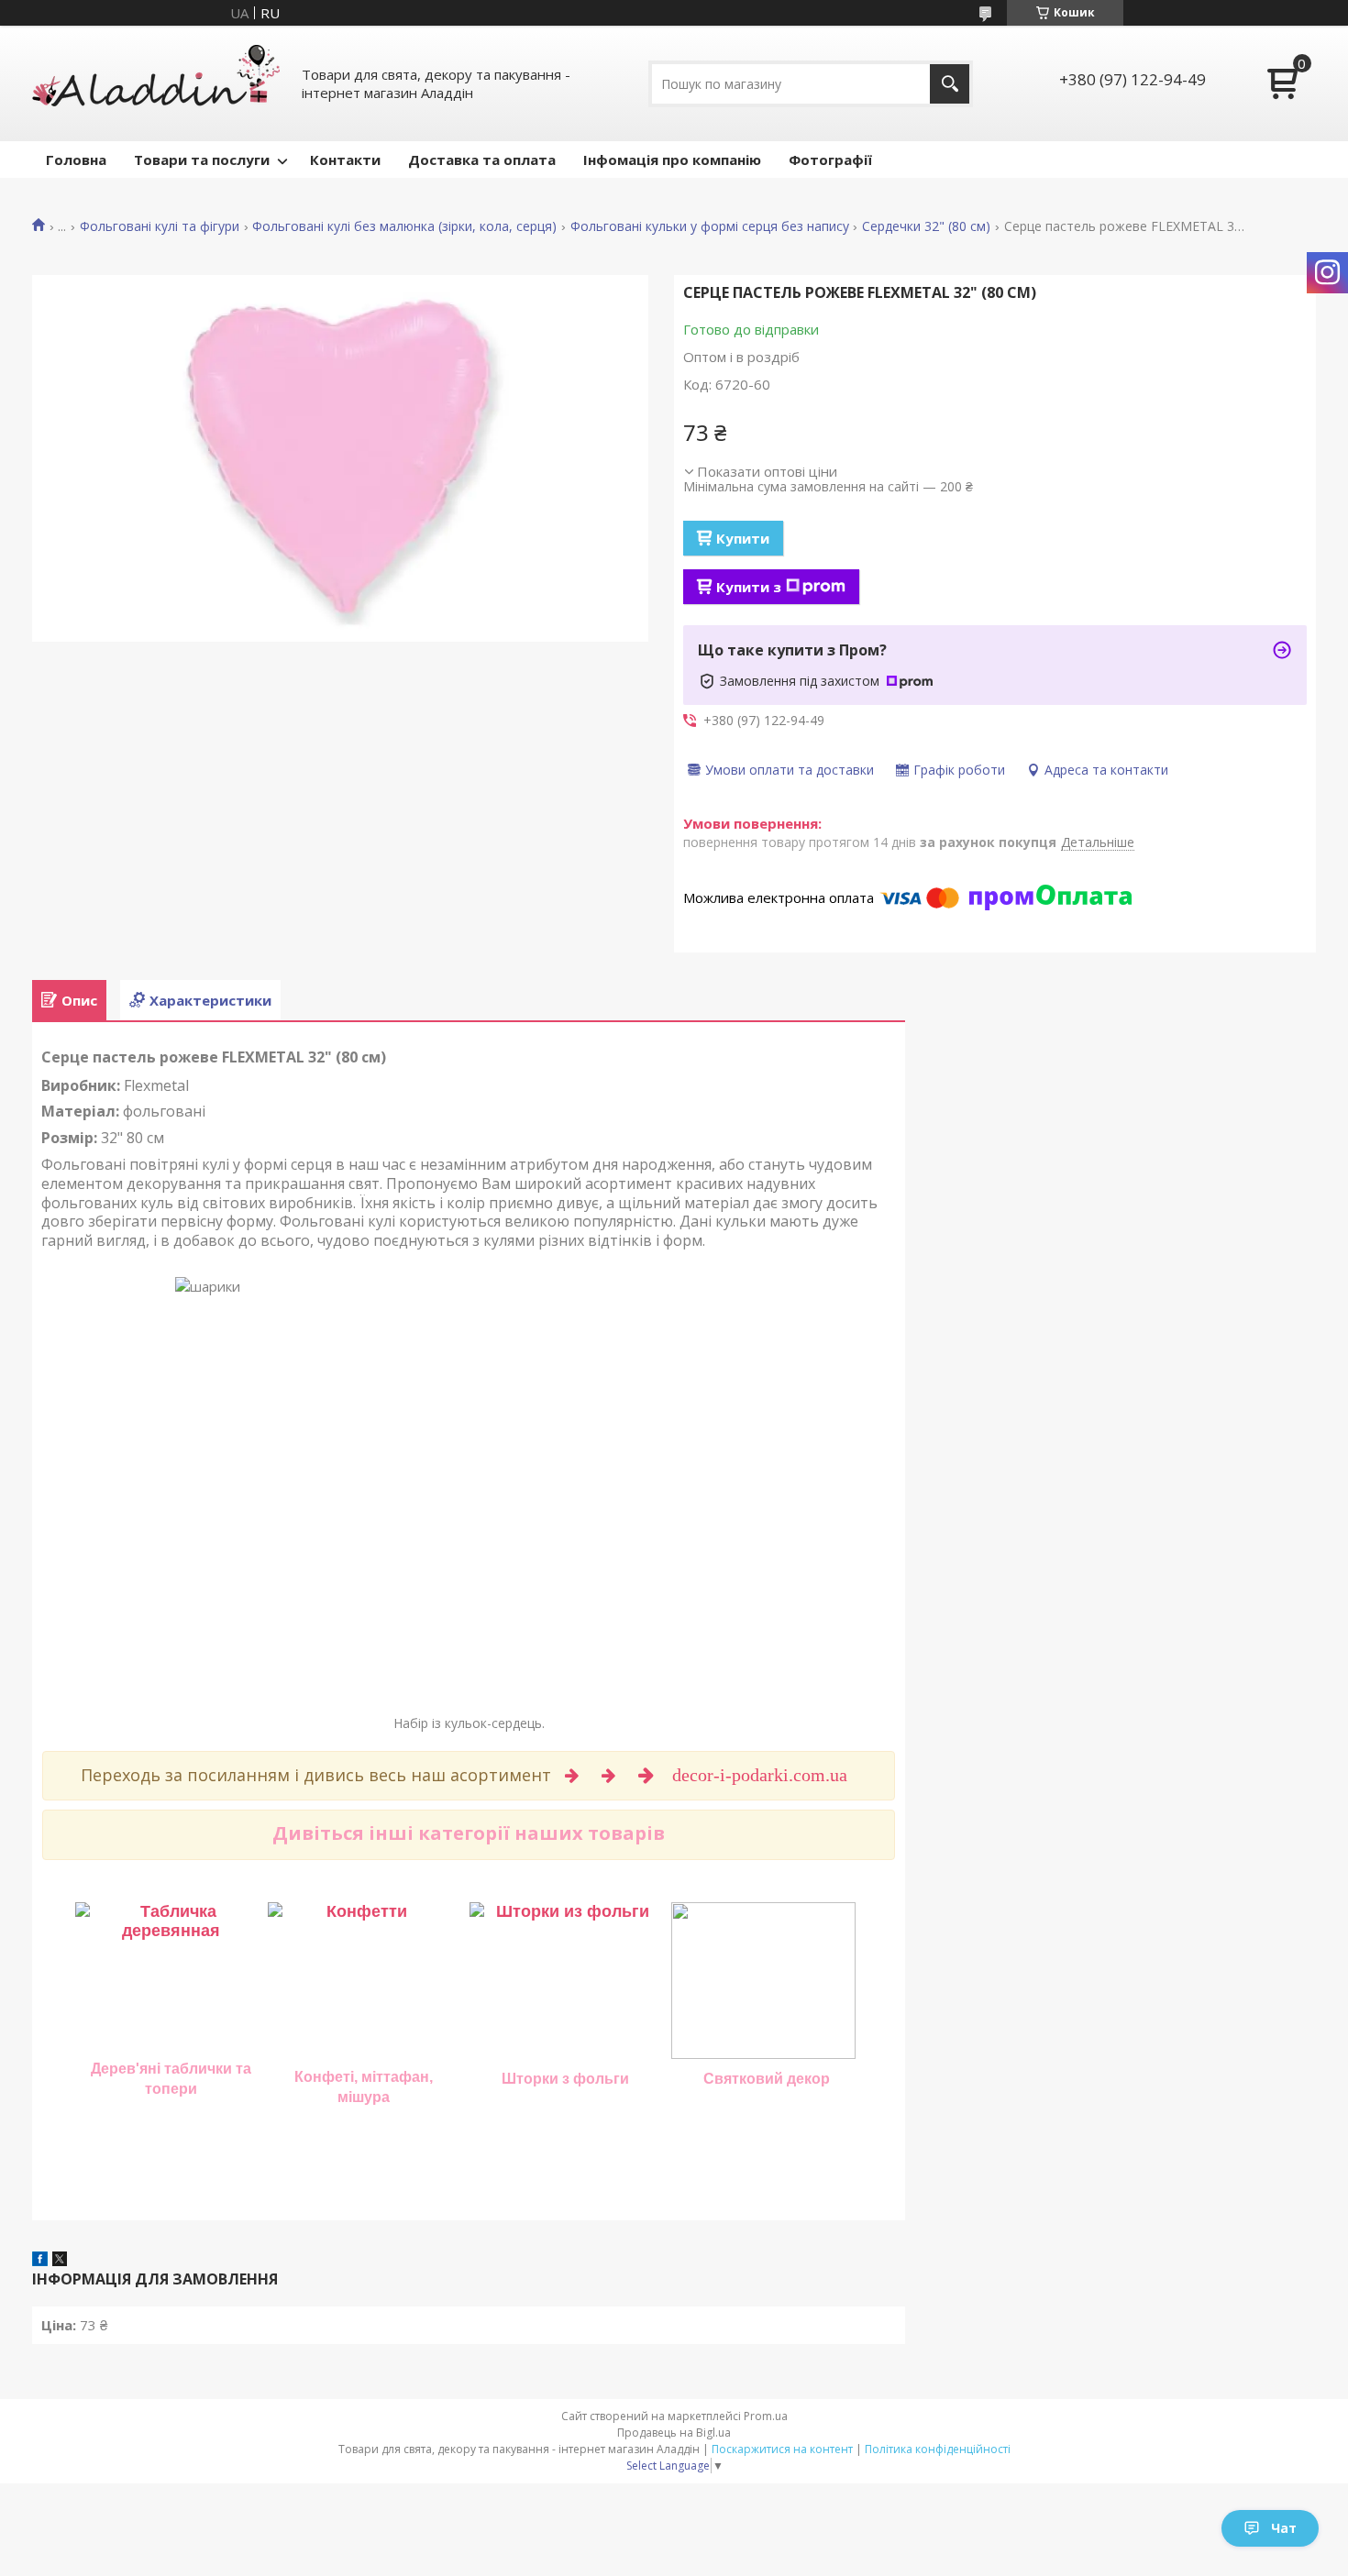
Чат (1284, 2528)
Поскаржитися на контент (782, 2449)
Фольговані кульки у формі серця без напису (710, 226)
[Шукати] (950, 84)
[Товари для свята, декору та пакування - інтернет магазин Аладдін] (156, 83)
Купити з (749, 587)
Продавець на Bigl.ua (674, 2433)
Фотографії (830, 160)
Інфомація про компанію (672, 160)
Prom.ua (766, 2416)
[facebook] (40, 2261)
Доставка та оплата (482, 160)
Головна (76, 160)
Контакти (345, 160)
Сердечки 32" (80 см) (926, 226)
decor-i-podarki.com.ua (762, 1775)
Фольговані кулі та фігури (160, 226)
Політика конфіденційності (938, 2449)
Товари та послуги (202, 160)
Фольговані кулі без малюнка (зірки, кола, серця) (404, 226)
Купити (743, 538)
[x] (60, 2261)
